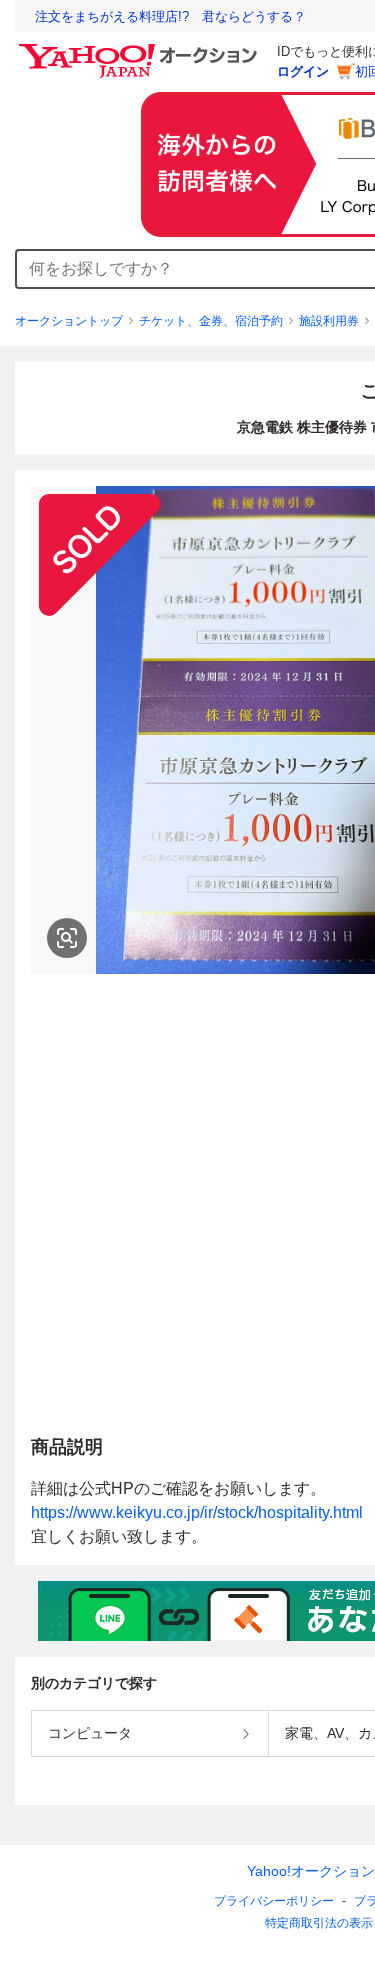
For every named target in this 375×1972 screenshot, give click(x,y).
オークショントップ (69, 321)
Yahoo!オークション (311, 1871)
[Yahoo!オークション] (141, 49)
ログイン (303, 71)
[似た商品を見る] (67, 938)
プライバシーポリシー (274, 1901)
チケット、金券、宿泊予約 (211, 321)
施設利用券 (329, 321)
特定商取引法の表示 (319, 1923)
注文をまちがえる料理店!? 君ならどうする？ (170, 16)
